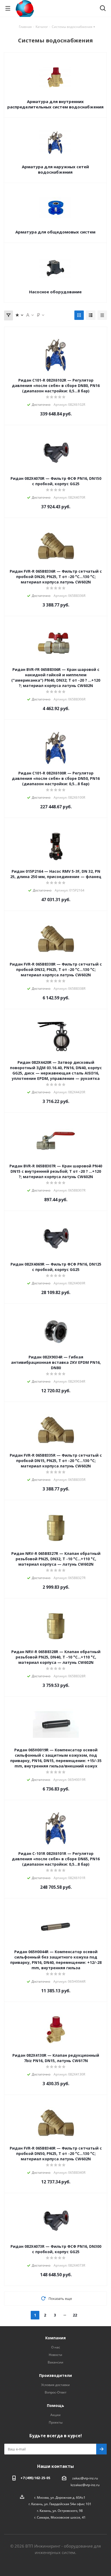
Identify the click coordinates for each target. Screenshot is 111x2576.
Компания (55, 2338)
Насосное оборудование (55, 292)
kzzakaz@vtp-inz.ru (85, 2485)
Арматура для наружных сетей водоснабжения (55, 169)
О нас (56, 2347)
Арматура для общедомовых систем (55, 232)
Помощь (55, 2405)
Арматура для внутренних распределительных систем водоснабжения (55, 104)
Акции (55, 2415)
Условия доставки (55, 2385)
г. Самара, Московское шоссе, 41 (60, 2517)
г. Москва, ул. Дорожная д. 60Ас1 (60, 2497)
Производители (55, 2375)
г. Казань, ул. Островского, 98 (60, 2511)
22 (75, 2315)
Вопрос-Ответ (56, 2392)
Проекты (56, 2422)
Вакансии (55, 2362)
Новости (55, 2355)
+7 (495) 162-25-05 (35, 2478)
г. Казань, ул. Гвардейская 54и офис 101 (60, 2504)
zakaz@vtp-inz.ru (85, 2478)
